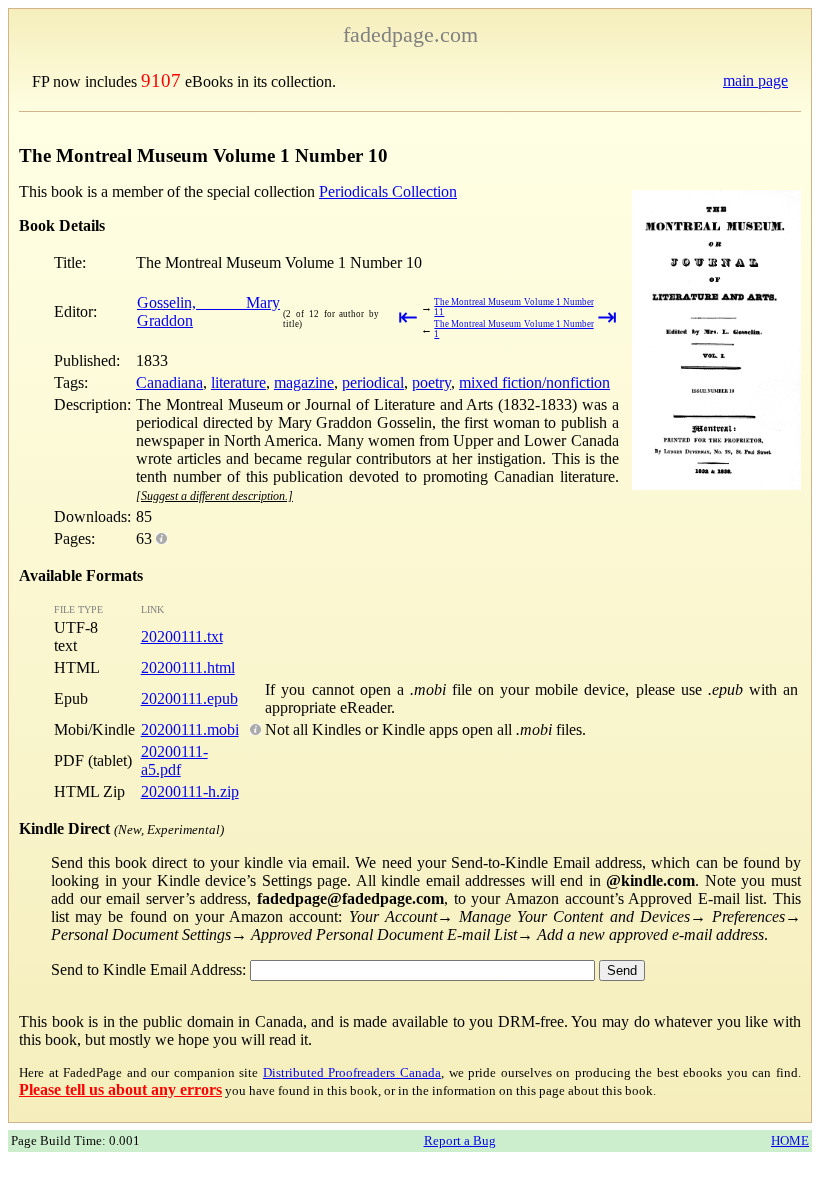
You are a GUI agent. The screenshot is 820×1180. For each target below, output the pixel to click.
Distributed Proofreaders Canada (352, 1072)
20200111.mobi (190, 729)
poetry (431, 382)
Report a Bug (460, 1140)
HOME (790, 1140)
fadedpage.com (410, 34)
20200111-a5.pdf (174, 760)
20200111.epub (189, 698)
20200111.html (188, 667)
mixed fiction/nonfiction (534, 382)
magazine (304, 382)
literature (238, 382)
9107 (161, 80)
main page (755, 80)
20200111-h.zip (190, 791)
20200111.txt (182, 636)
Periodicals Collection (388, 191)
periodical (373, 382)
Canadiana (169, 382)
